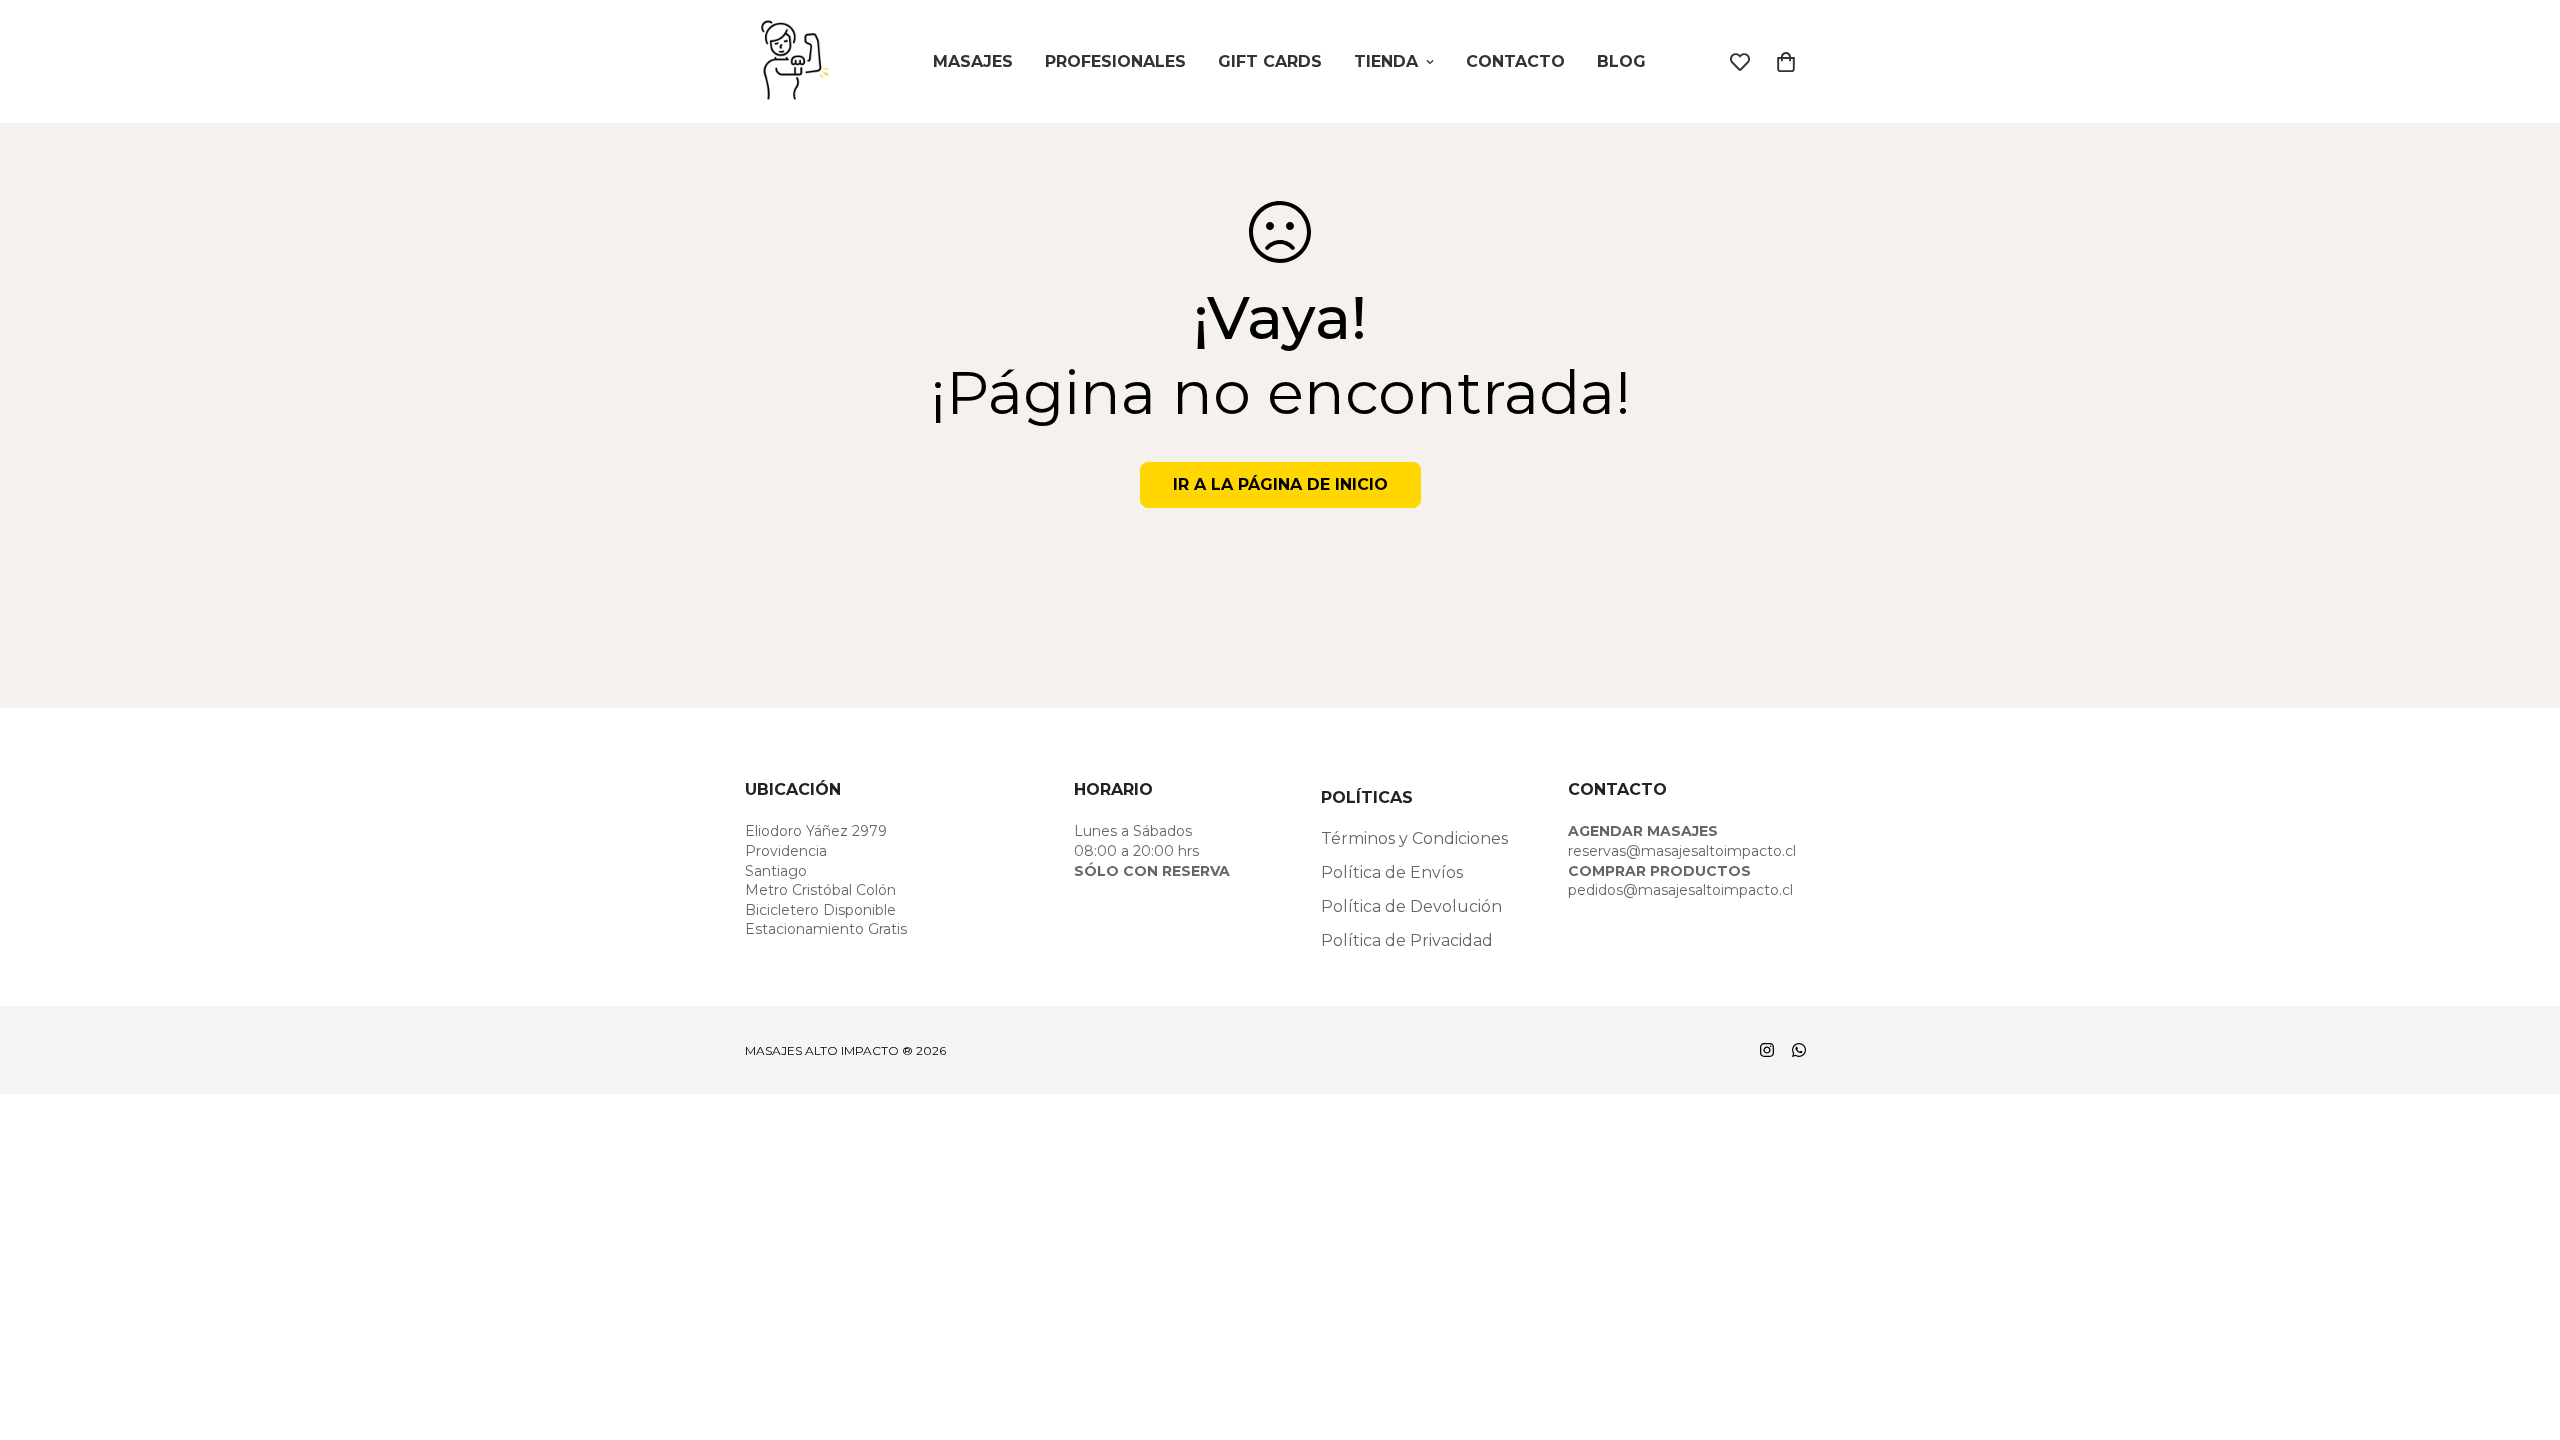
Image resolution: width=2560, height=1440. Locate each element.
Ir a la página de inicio (1280, 484)
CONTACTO (1515, 61)
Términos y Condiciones (1414, 838)
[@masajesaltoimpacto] (1767, 1050)
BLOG (1621, 61)
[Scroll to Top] (2521, 1331)
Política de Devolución (1411, 906)
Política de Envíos (1392, 872)
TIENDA (1386, 61)
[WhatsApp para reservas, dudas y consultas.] (1799, 1050)
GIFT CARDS (1270, 61)
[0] (1786, 62)
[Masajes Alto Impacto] (795, 61)
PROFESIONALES (1115, 61)
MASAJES (973, 61)
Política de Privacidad (1407, 940)
